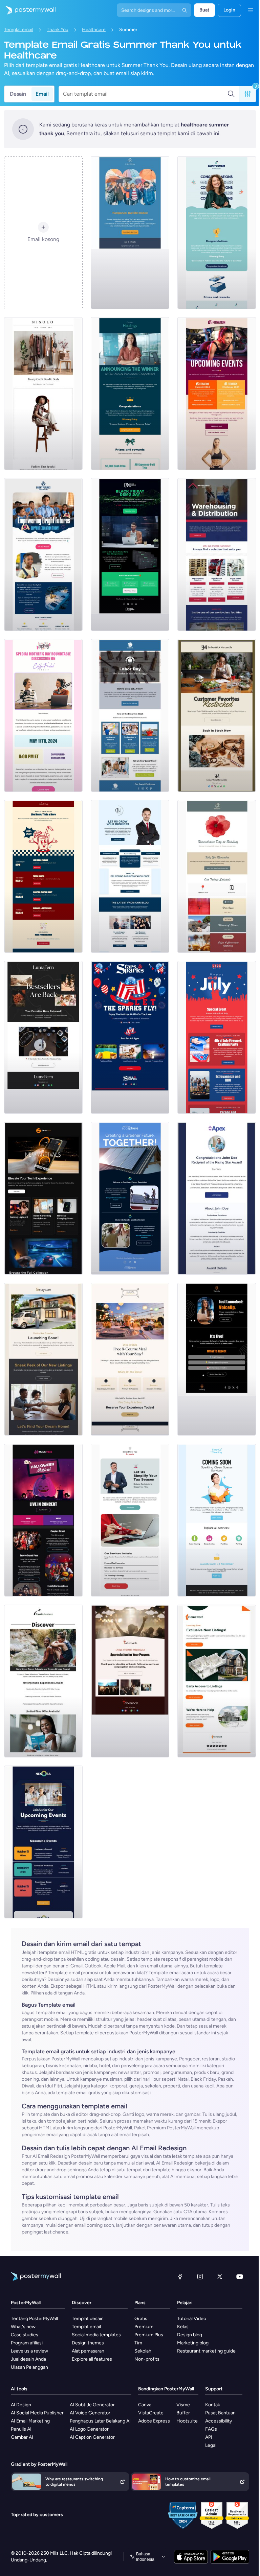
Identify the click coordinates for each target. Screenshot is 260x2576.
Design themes (88, 2343)
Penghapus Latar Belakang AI (100, 2421)
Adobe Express (154, 2421)
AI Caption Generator (92, 2437)
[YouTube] (240, 2276)
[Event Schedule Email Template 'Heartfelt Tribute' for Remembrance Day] (217, 876)
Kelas (183, 2327)
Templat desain (88, 2319)
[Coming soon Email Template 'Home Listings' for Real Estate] (217, 1681)
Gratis (141, 2319)
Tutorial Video (192, 2319)
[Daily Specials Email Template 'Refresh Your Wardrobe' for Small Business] (43, 394)
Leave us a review (29, 2351)
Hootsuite (187, 2421)
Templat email (19, 30)
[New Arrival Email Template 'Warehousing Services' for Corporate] (217, 554)
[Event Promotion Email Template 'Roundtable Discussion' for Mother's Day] (43, 715)
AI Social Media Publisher (37, 2413)
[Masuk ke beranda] (28, 10)
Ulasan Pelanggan (29, 2367)
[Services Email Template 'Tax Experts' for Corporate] (130, 1520)
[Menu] (251, 10)
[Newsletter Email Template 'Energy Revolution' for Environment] (130, 1198)
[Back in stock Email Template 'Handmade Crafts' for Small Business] (43, 1037)
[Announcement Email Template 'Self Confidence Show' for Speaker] (217, 1359)
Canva (145, 2405)
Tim (138, 2343)
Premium (144, 2327)
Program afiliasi (27, 2343)
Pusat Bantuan (220, 2413)
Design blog (190, 2335)
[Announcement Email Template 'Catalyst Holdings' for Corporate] (130, 394)
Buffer (183, 2413)
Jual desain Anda (28, 2359)
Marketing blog (193, 2343)
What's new (23, 2327)
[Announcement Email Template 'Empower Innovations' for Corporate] (217, 233)
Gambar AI (22, 2437)
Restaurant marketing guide (206, 2351)
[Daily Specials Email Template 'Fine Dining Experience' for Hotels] (130, 1359)
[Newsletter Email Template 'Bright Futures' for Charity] (43, 554)
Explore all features (92, 2359)
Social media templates (96, 2335)
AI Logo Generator (89, 2429)
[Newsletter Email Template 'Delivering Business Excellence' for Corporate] (130, 876)
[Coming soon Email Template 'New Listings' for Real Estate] (43, 1359)
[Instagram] (200, 2276)
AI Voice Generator (90, 2413)
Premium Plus (149, 2335)
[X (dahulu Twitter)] (220, 2276)
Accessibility (219, 2421)
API (209, 2437)
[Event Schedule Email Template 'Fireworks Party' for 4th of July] (217, 1037)
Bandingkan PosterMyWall (166, 2389)
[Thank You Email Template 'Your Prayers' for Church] (130, 1681)
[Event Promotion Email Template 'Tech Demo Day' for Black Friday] (130, 554)
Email (42, 94)
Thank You (58, 30)
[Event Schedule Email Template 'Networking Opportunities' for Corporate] (43, 1842)
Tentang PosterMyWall (34, 2319)
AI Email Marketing (30, 2421)
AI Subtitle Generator (92, 2405)
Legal (211, 2445)
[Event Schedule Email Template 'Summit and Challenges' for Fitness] (217, 394)
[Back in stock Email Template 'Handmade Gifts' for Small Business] (217, 715)
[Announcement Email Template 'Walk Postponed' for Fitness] (130, 233)
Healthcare (94, 30)
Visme (183, 2405)
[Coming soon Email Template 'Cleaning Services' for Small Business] (217, 1520)
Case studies (25, 2335)
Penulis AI (21, 2429)
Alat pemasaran (88, 2351)
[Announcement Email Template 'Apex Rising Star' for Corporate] (217, 1198)
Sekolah (143, 2351)
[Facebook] (180, 2276)
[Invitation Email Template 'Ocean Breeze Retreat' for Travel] (43, 1681)
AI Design (21, 2405)
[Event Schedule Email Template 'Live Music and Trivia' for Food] (43, 876)
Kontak (213, 2405)
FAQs (211, 2429)
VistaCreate (151, 2413)
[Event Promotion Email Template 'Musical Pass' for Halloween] (43, 1520)
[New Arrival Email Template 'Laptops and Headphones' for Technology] (43, 1198)
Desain (18, 94)
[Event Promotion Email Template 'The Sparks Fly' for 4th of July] (130, 1037)
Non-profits (147, 2359)
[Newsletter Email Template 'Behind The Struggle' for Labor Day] (130, 715)
